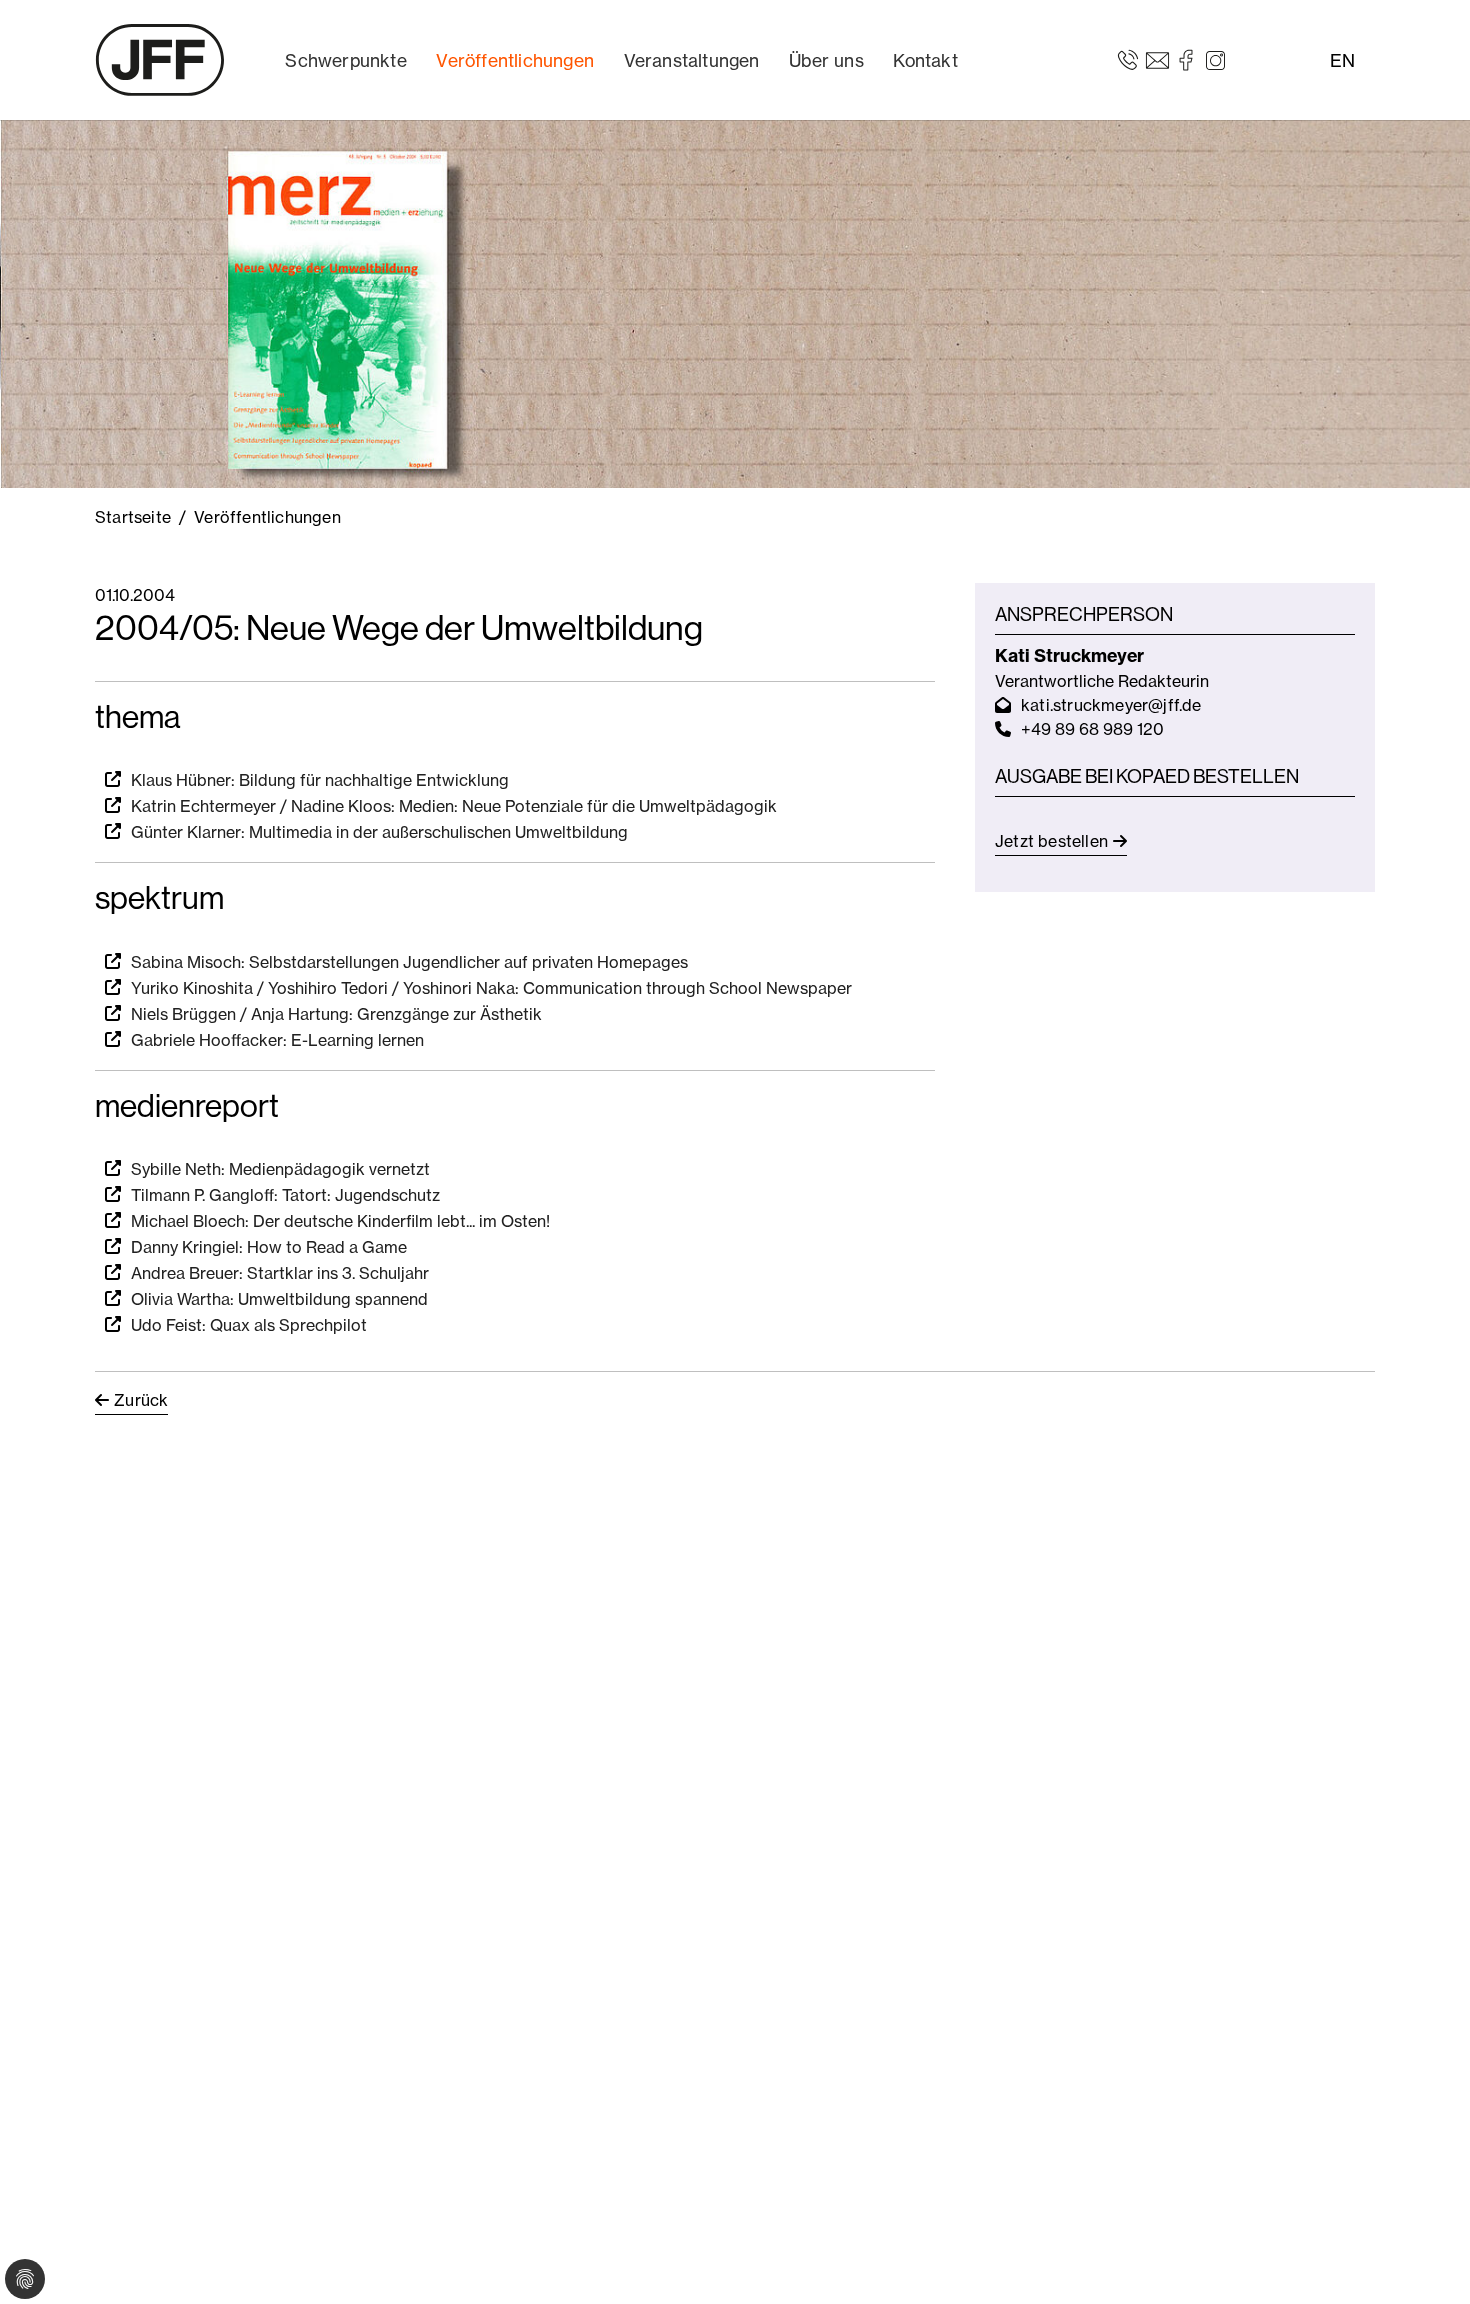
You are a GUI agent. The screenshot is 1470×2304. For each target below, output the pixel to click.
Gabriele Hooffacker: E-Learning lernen (277, 1040)
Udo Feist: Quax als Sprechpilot (249, 1325)
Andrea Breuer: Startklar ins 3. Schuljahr (280, 1273)
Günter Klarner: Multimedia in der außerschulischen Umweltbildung (379, 832)
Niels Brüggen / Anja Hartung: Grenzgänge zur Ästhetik (336, 1014)
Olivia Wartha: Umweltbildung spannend (279, 1299)
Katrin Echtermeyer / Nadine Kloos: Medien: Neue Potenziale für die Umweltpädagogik (454, 806)
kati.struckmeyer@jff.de (1111, 705)
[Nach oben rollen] (1426, 2260)
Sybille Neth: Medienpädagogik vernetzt (280, 1169)
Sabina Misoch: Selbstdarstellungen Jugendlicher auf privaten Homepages (409, 962)
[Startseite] (160, 60)
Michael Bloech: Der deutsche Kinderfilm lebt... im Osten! (340, 1221)
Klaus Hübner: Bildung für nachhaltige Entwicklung (320, 780)
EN (1342, 60)
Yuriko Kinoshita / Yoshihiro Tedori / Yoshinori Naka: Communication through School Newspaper (491, 988)
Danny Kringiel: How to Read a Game (269, 1247)
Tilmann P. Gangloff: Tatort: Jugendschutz (285, 1195)
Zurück (141, 1400)
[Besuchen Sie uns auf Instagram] (1215, 59)
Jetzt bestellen (1051, 841)
